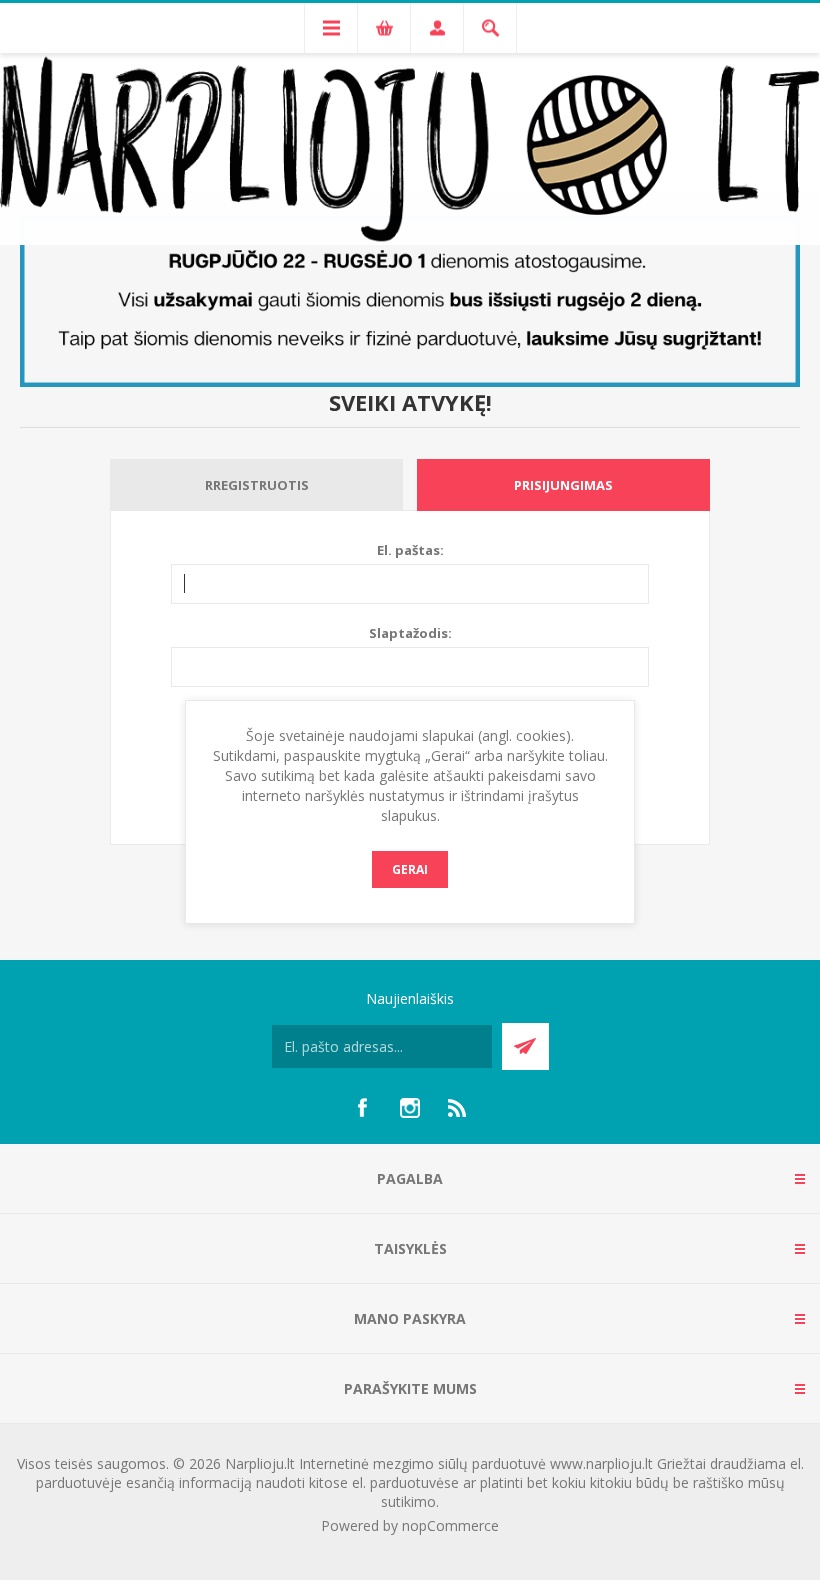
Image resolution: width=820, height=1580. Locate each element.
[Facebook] (362, 1108)
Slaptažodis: (410, 633)
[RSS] (458, 1108)
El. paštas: (410, 550)
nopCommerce (450, 1525)
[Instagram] (410, 1108)
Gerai (410, 869)
